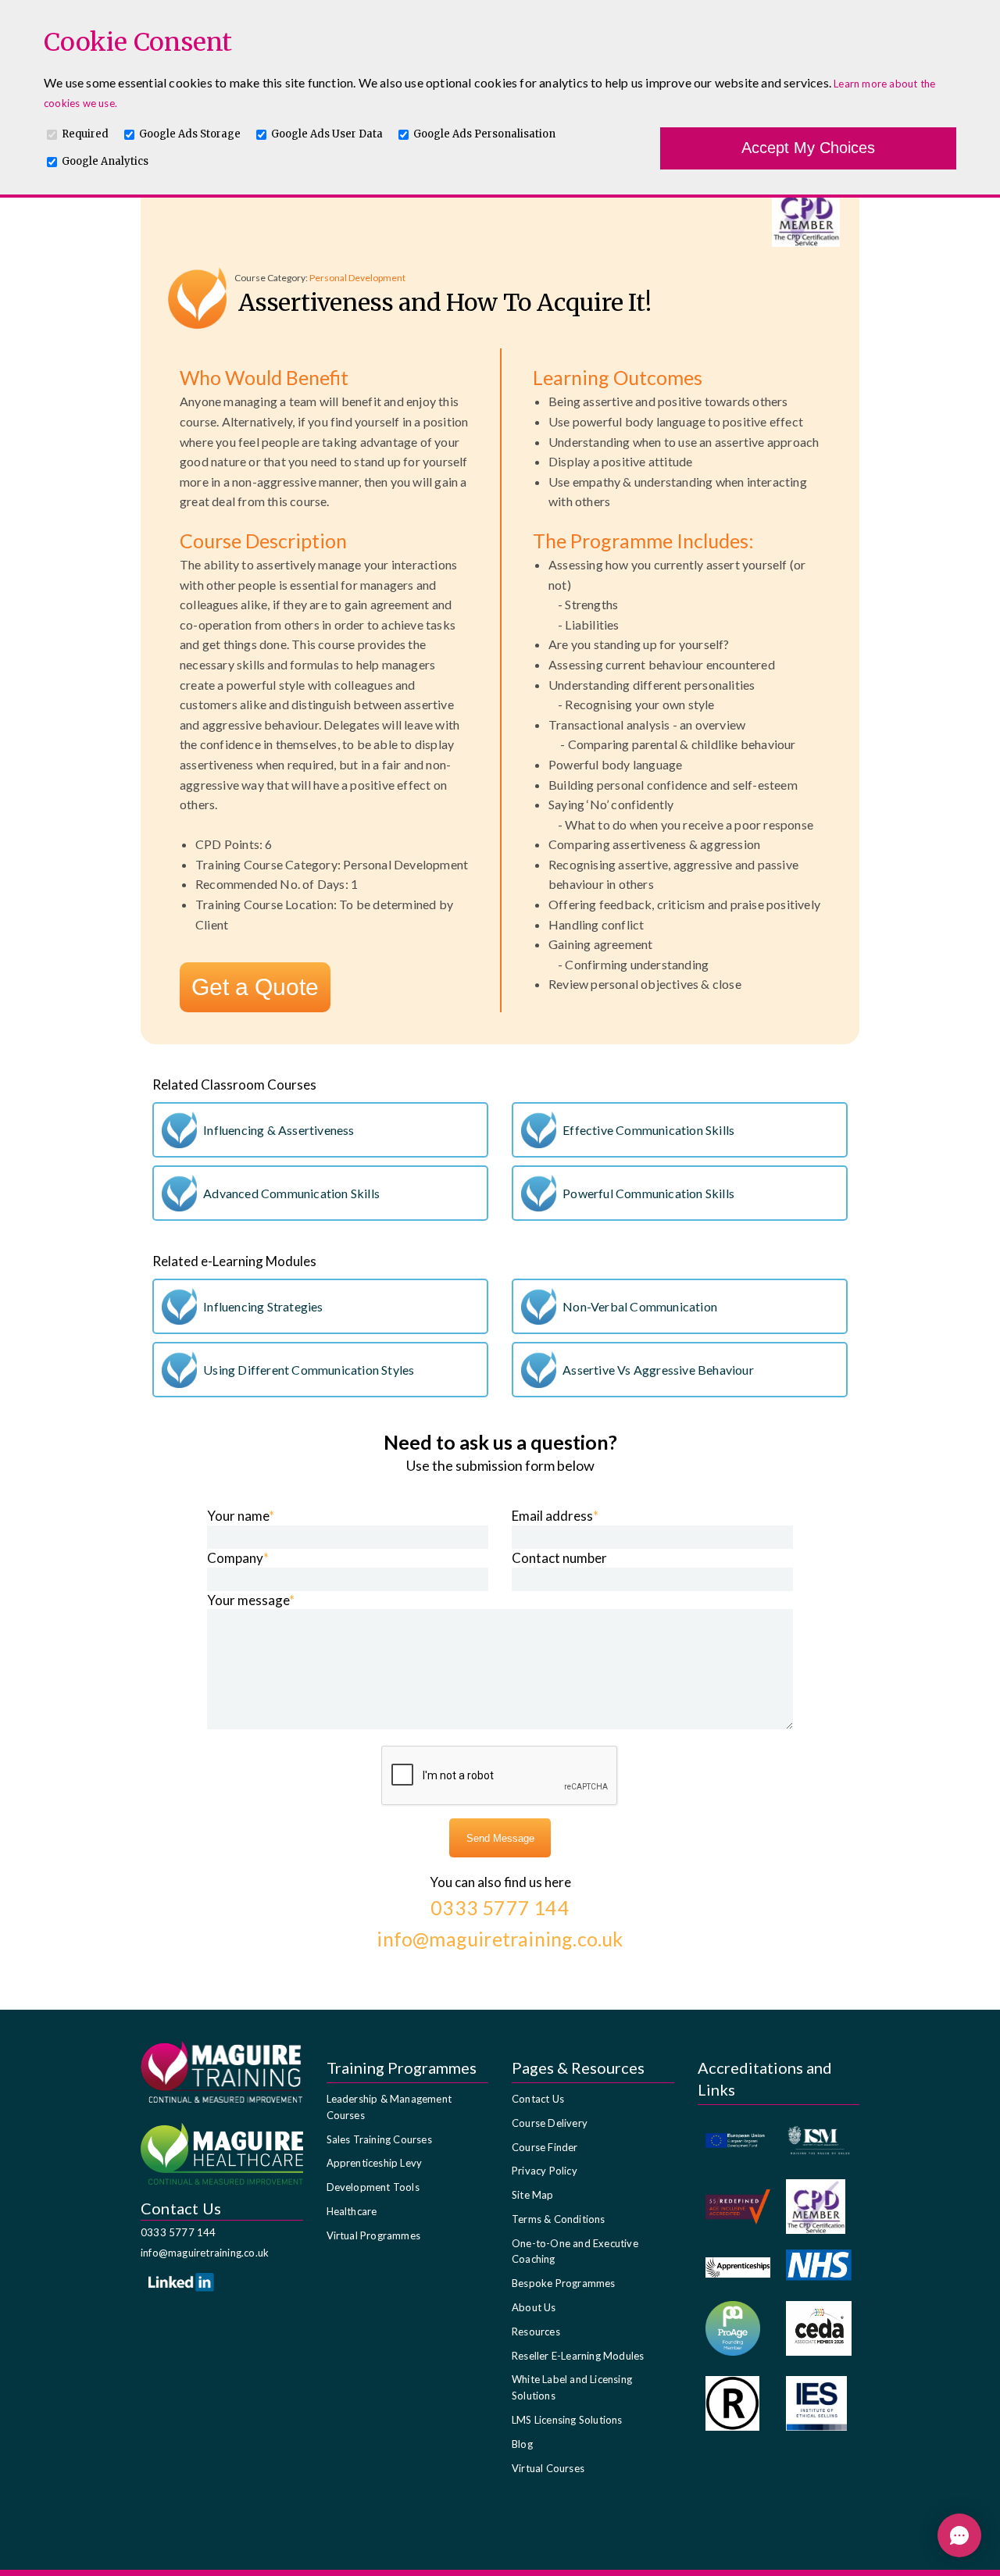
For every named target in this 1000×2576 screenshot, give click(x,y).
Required (85, 134)
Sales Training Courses (379, 2139)
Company (238, 1558)
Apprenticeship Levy (375, 2163)
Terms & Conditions (559, 2219)
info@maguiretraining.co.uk (205, 2253)
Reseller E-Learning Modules (578, 2356)
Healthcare (352, 2211)
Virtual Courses (548, 2468)
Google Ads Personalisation (484, 134)
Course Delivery (550, 2123)
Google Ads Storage (190, 134)
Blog (522, 2444)
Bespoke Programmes (564, 2283)
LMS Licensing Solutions (567, 2420)
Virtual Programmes (374, 2235)
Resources (536, 2332)
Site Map (533, 2195)
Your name (241, 1516)
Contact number (559, 1558)
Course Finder (545, 2147)
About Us (534, 2307)
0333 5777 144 (179, 2232)
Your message (251, 1600)
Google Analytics (105, 161)
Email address (555, 1516)
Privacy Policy (545, 2171)
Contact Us (538, 2099)
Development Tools (373, 2187)
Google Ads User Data (327, 134)
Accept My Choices (808, 148)
